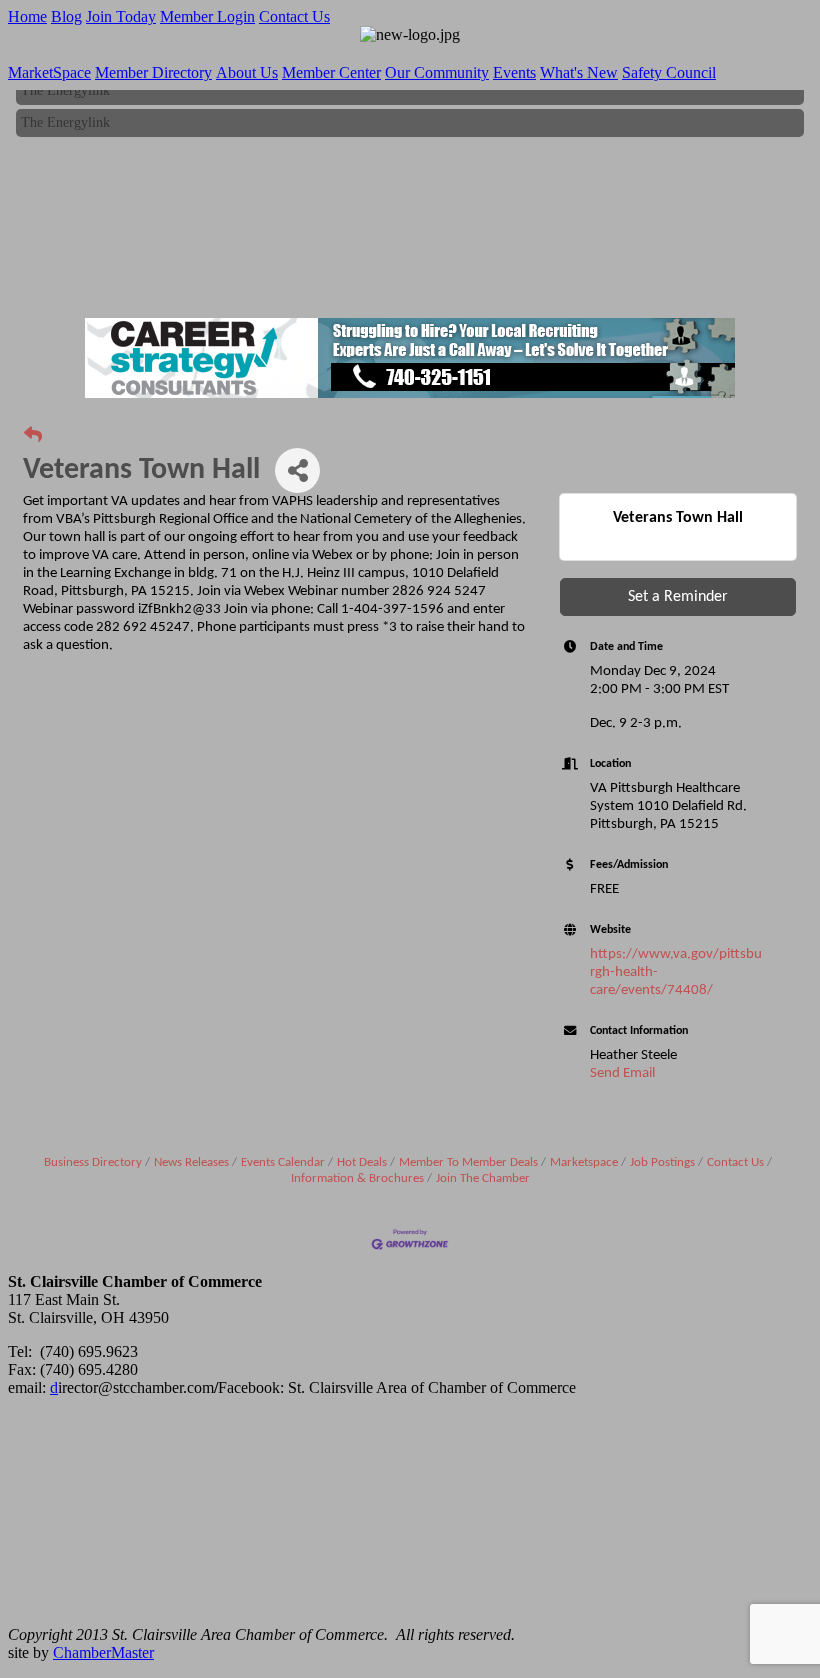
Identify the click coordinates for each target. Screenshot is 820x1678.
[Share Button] (297, 470)
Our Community (437, 72)
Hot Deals (362, 1162)
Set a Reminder (678, 597)
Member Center (331, 72)
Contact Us (294, 16)
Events (514, 72)
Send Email (622, 1073)
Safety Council (669, 72)
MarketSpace (49, 72)
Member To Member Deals (468, 1162)
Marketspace (584, 1162)
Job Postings (662, 1162)
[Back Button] (33, 436)
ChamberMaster (103, 1652)
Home (27, 16)
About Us (247, 72)
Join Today (121, 16)
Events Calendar (283, 1162)
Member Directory (153, 72)
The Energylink (65, 117)
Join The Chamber (483, 1178)
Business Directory (93, 1162)
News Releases (191, 1162)
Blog (66, 16)
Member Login (207, 16)
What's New (579, 72)
